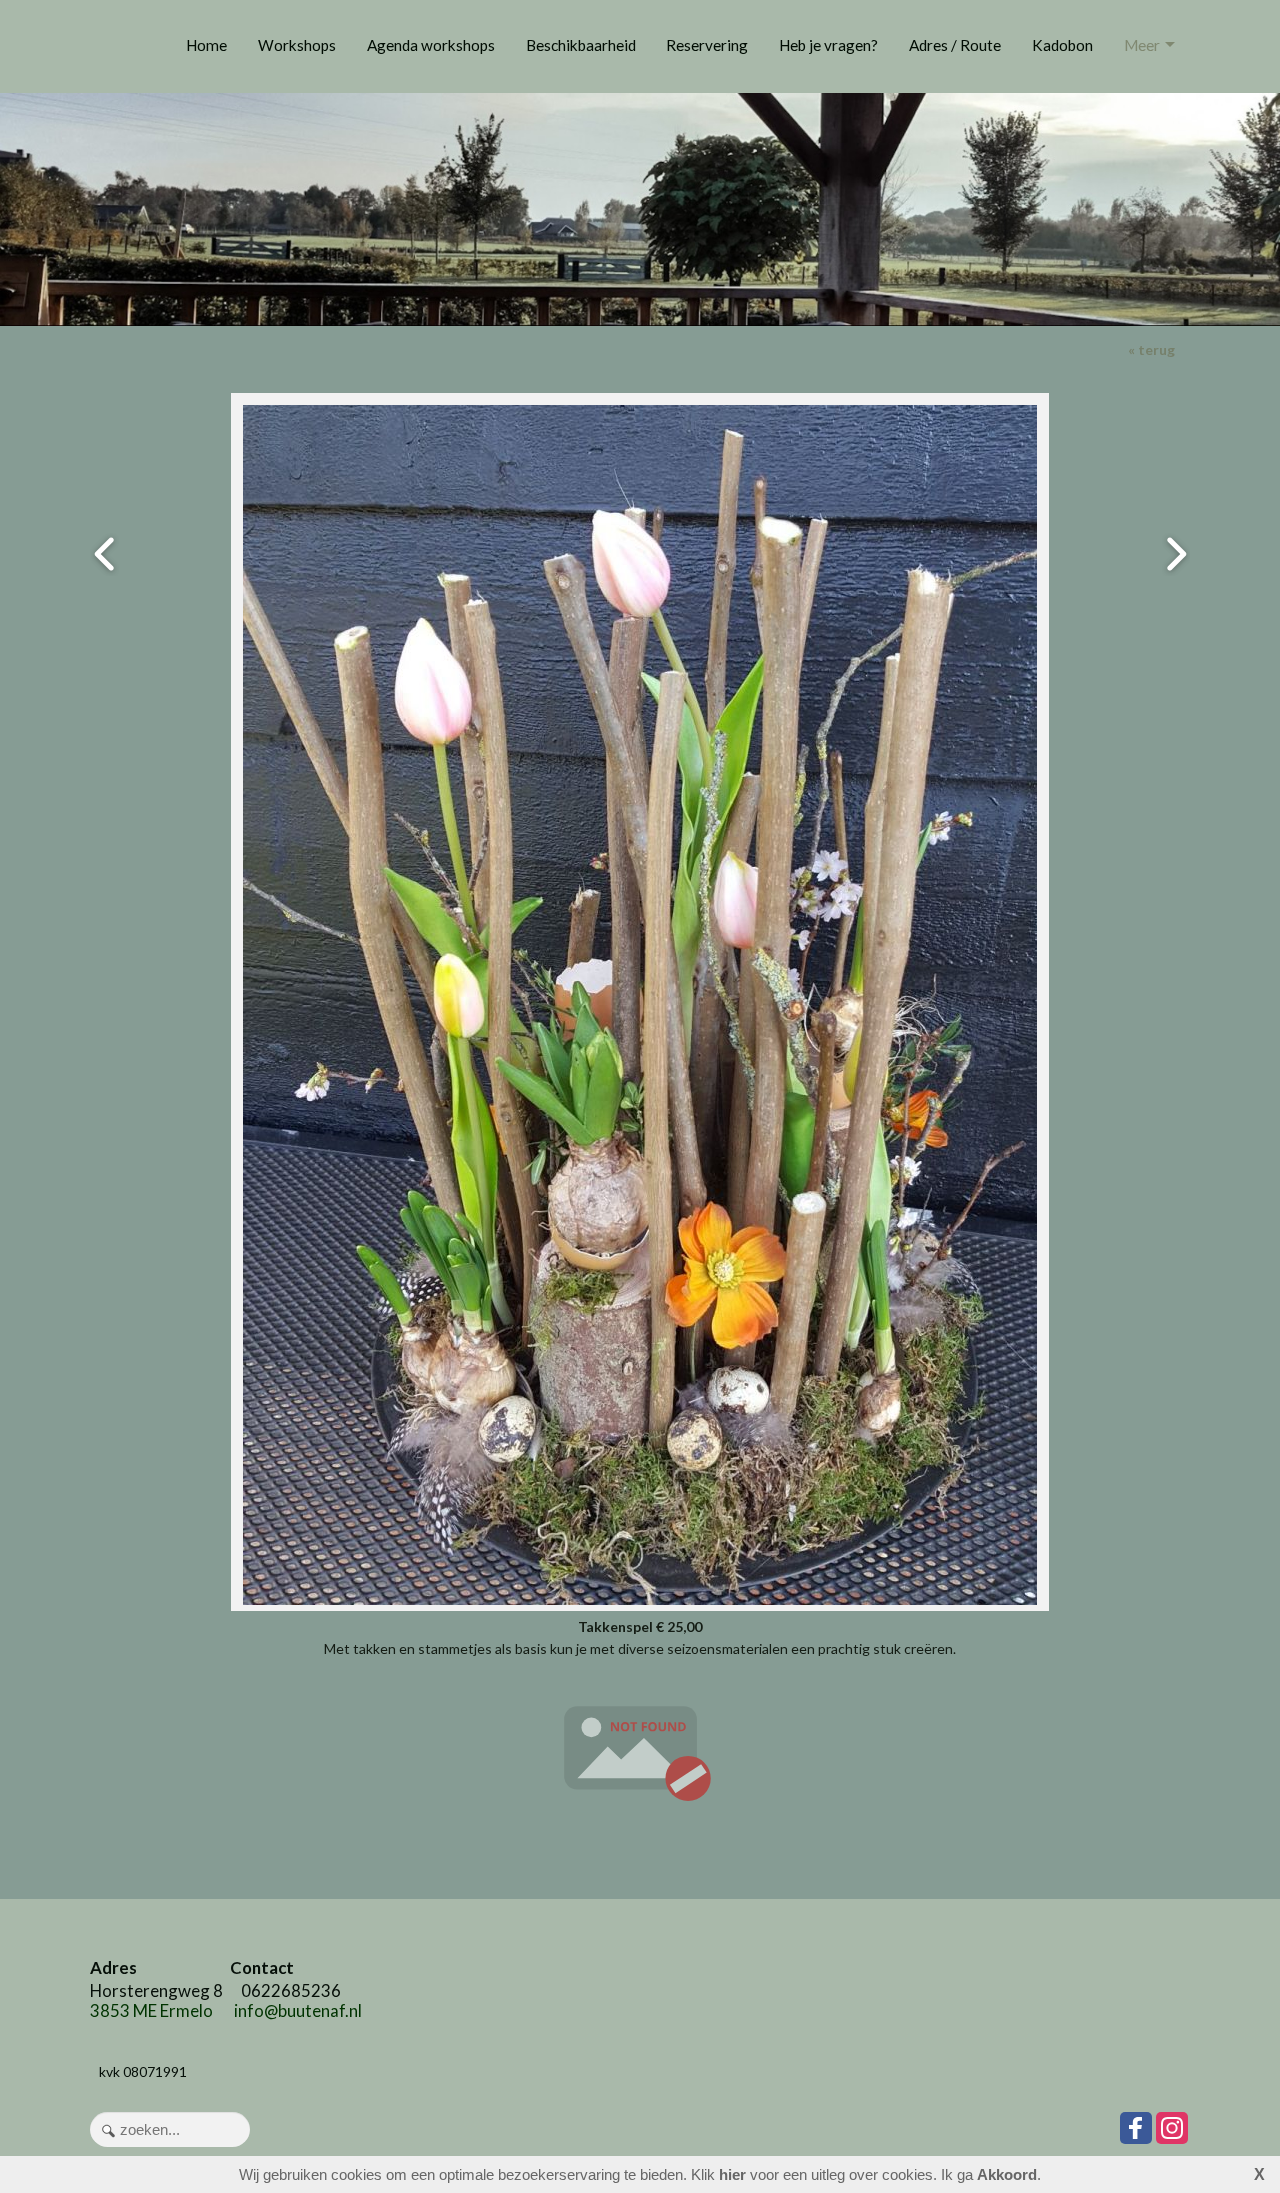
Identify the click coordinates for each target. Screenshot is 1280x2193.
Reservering (707, 45)
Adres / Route (955, 45)
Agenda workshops (431, 45)
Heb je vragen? (828, 45)
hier (732, 2174)
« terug (1151, 349)
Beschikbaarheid (581, 45)
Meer (1142, 45)
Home (206, 45)
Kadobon (1062, 45)
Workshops (297, 45)
